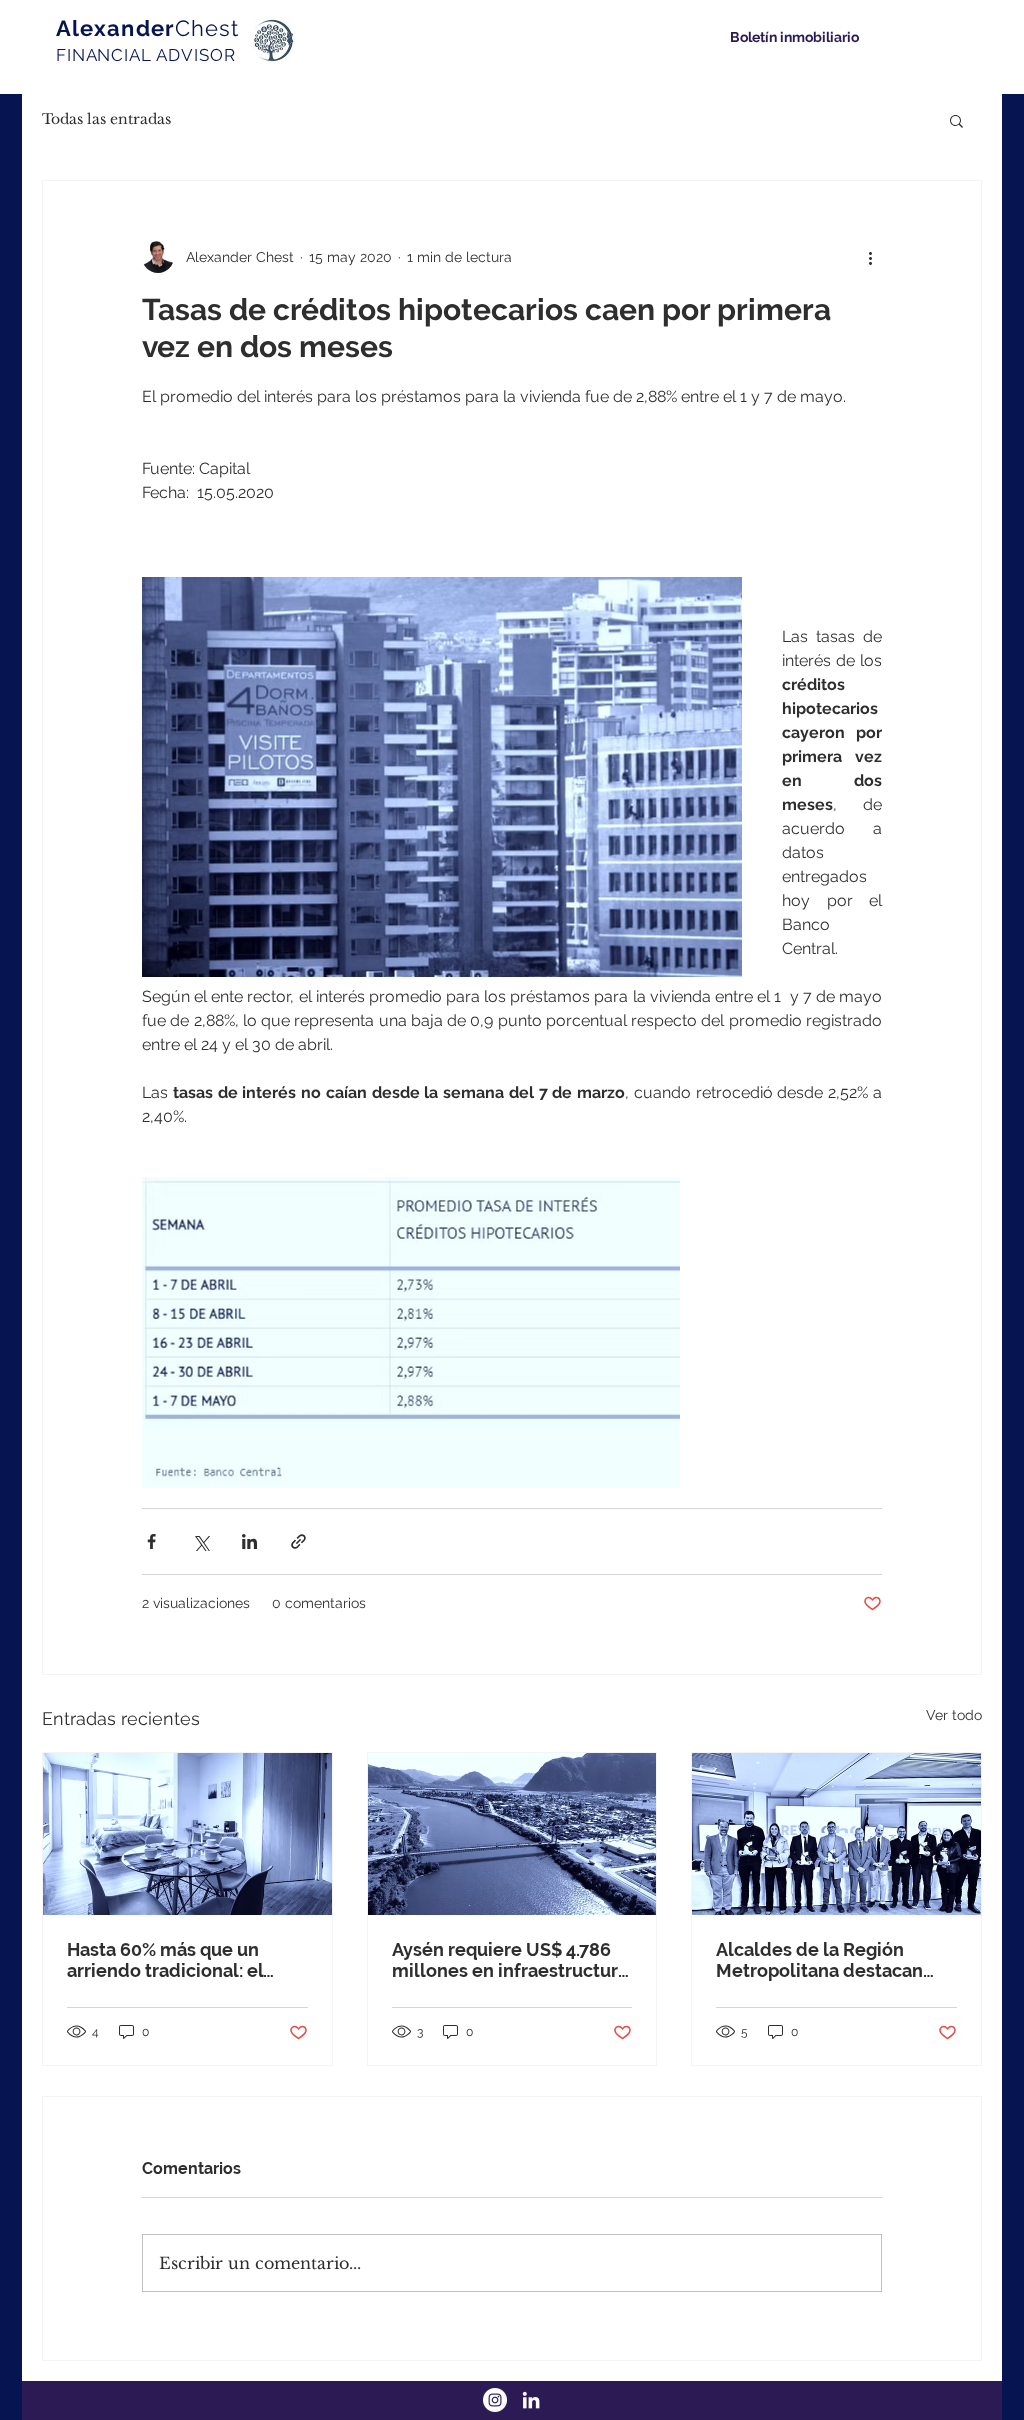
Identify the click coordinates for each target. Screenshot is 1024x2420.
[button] (956, 120)
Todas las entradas (106, 119)
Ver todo (954, 1715)
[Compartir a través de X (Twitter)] (200, 1541)
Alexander (147, 28)
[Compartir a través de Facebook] (151, 1541)
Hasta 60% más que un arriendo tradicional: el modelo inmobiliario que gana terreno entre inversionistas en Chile (173, 1960)
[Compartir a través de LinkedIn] (249, 1541)
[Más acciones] (870, 257)
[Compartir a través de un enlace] (298, 1541)
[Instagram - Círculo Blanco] (495, 2400)
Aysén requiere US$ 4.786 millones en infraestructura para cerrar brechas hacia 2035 (510, 1960)
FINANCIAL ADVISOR (145, 55)
